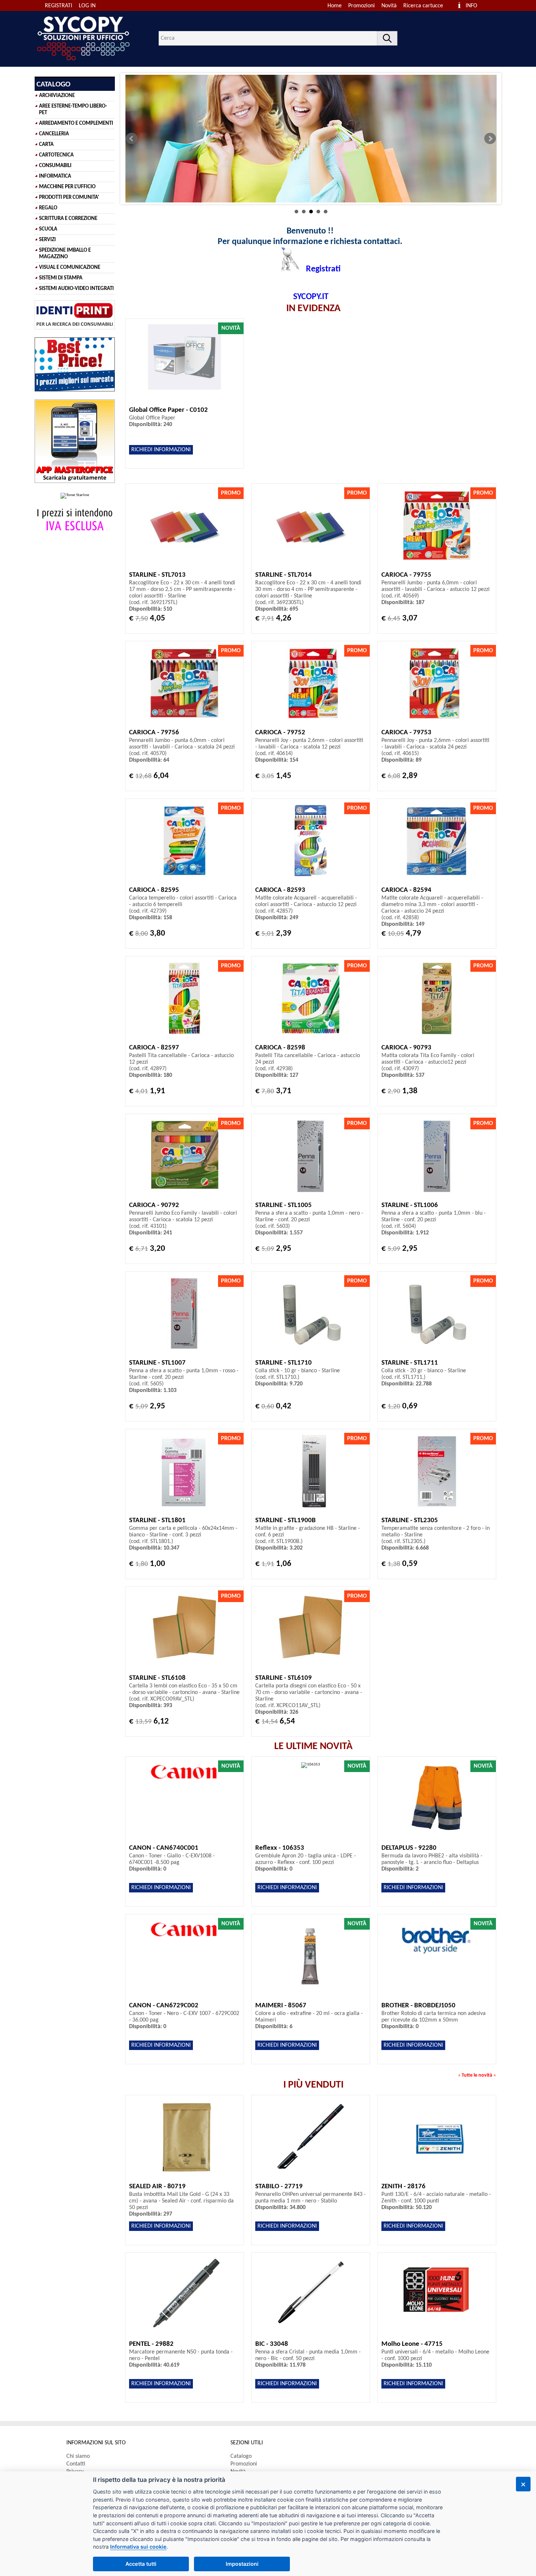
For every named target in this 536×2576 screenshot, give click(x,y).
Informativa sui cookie (138, 2547)
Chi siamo (78, 2456)
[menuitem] (426, 6)
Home (335, 6)
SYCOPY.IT (311, 297)
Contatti (76, 2464)
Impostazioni (242, 2564)
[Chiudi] (523, 2484)
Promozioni (362, 6)
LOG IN (87, 6)
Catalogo (241, 2456)
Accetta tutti (141, 2564)
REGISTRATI (59, 6)
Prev (132, 139)
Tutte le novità (477, 2075)
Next (490, 139)
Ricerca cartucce (423, 6)
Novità (389, 6)
